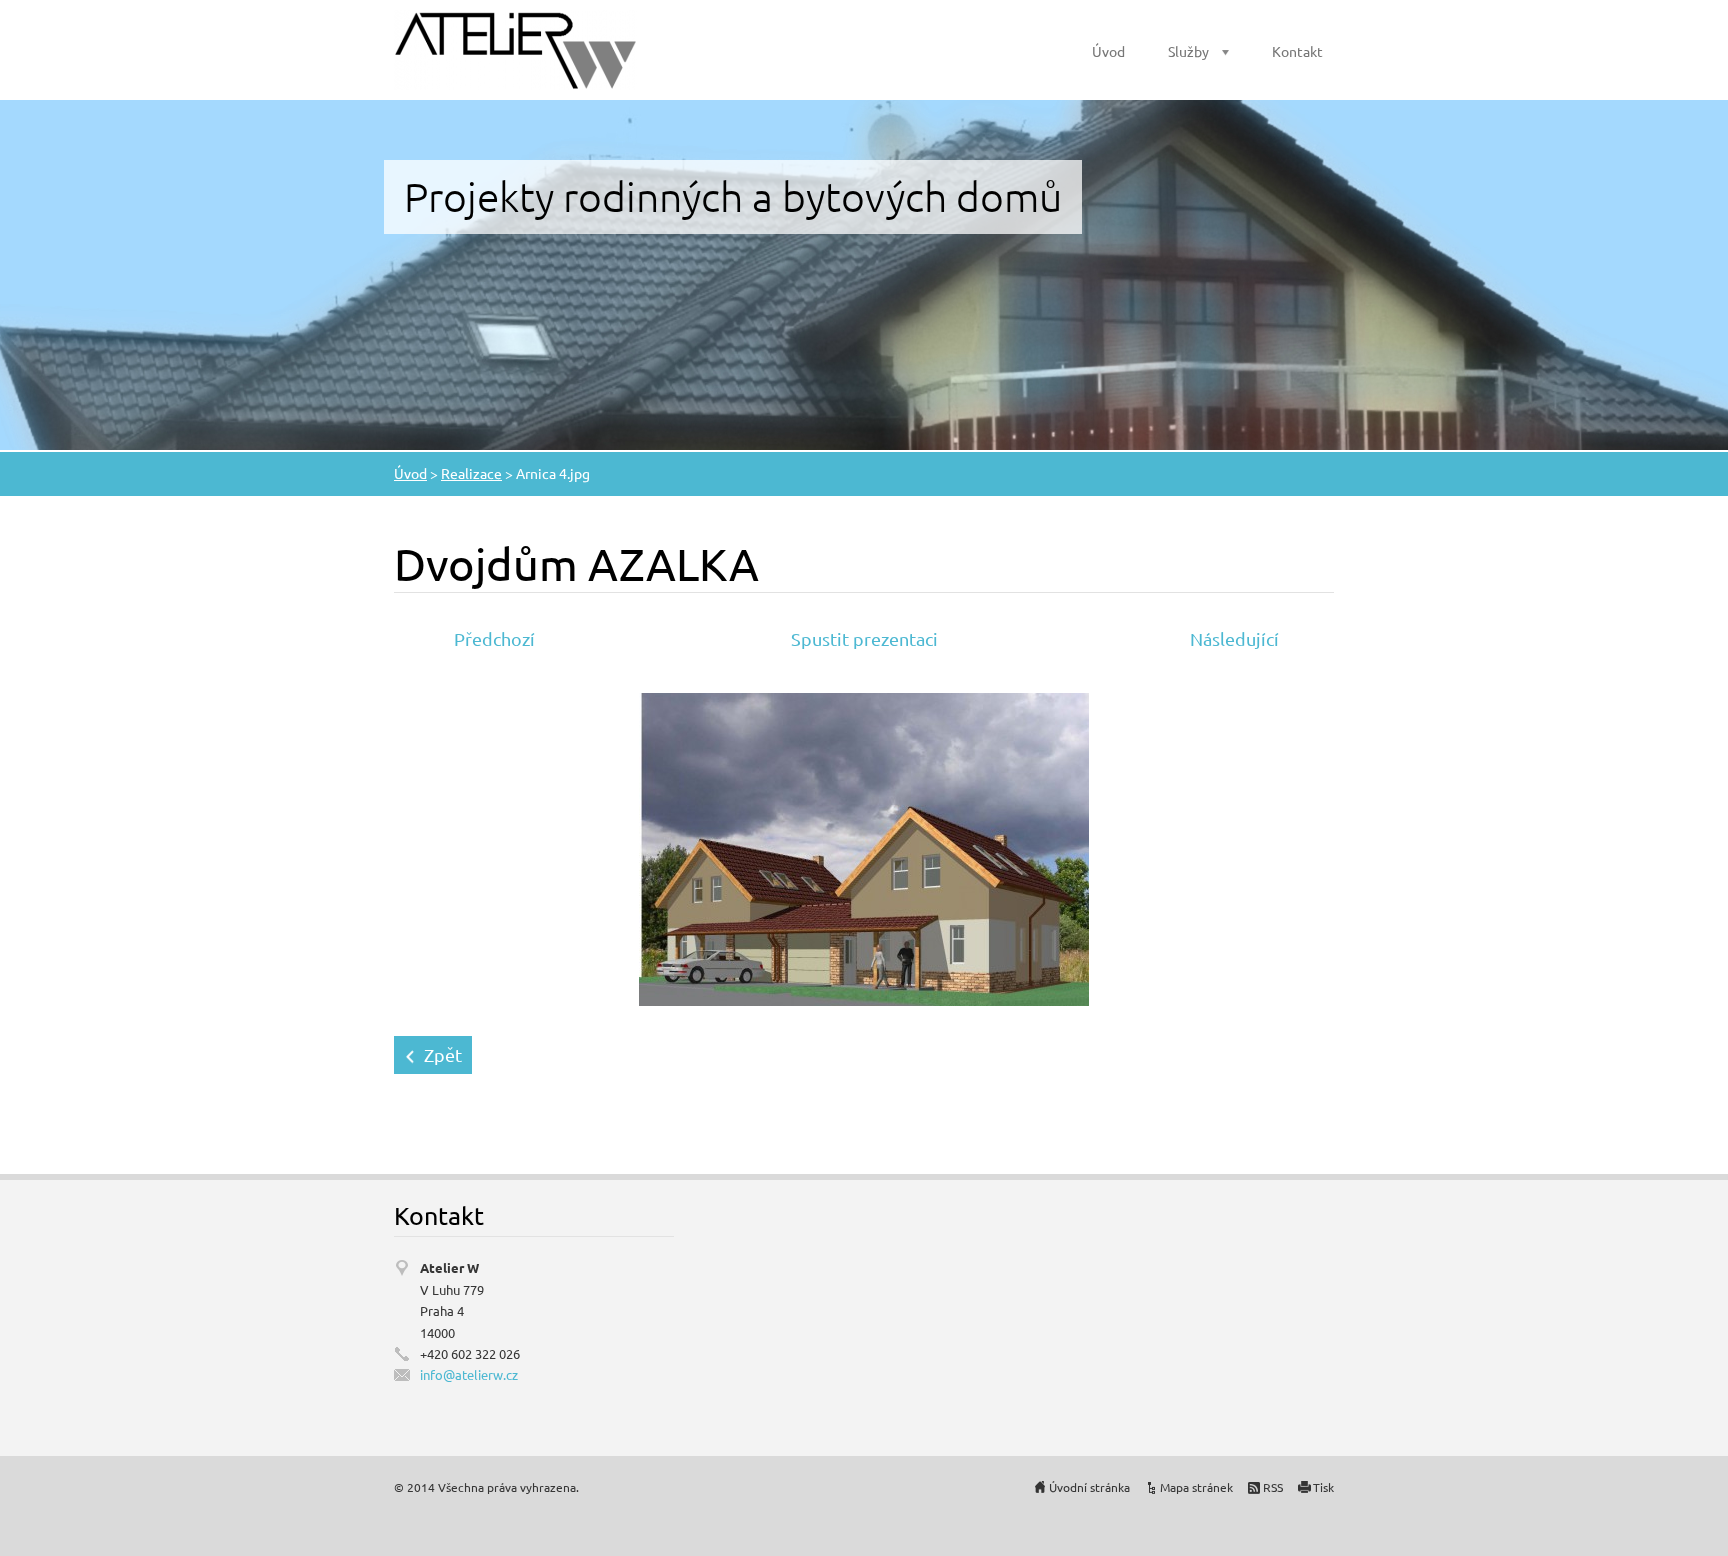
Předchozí (494, 638)
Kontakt (1297, 51)
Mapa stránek (1196, 1487)
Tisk (1323, 1487)
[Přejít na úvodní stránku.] (516, 50)
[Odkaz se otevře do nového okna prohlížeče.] (864, 846)
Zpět (443, 1054)
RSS (1273, 1487)
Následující (1234, 638)
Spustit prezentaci (864, 638)
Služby (1188, 51)
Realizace (471, 473)
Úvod (1108, 51)
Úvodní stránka (1089, 1487)
